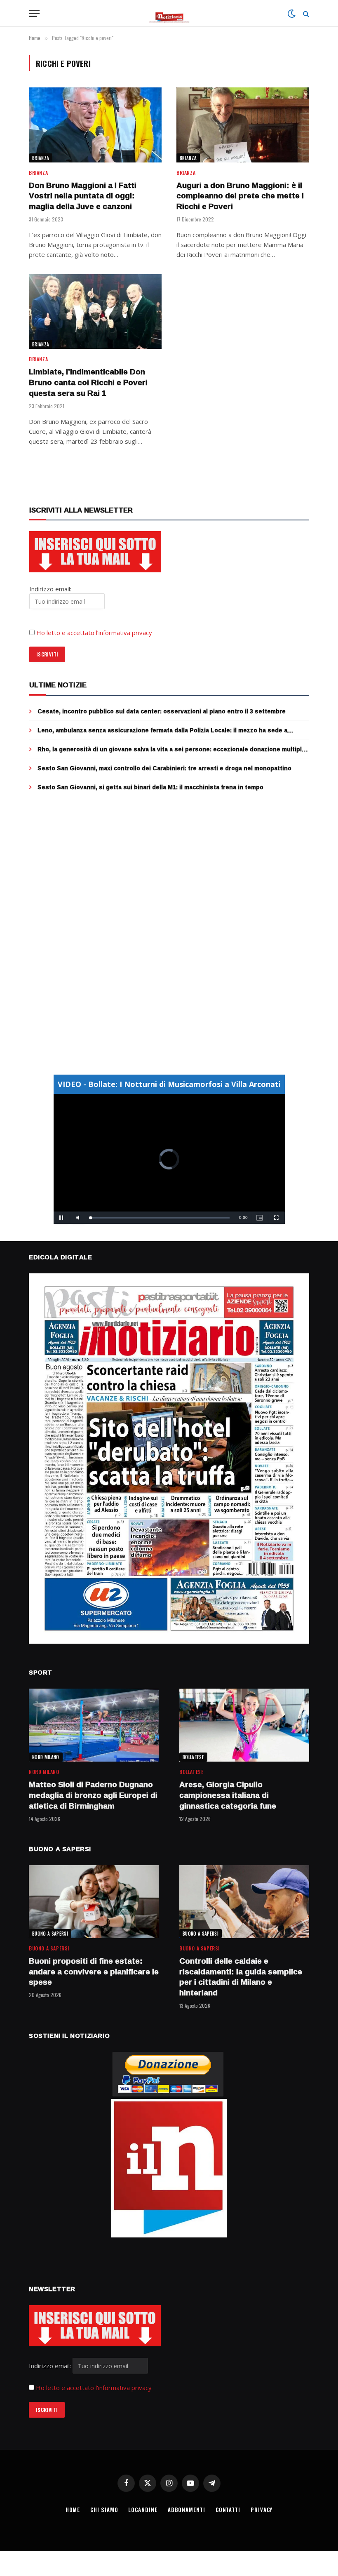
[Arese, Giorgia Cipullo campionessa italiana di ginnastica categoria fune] (244, 1725)
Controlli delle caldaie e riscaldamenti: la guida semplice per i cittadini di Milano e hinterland (241, 1977)
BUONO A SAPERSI (50, 1934)
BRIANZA (41, 158)
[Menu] (34, 13)
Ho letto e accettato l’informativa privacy (94, 633)
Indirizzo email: (51, 2366)
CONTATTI (228, 2510)
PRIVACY (262, 2510)
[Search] (305, 13)
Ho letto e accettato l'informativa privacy (94, 2388)
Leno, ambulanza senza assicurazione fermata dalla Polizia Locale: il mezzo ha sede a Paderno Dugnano (162, 730)
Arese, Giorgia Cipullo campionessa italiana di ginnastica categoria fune (228, 1795)
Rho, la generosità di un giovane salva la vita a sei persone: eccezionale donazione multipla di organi (171, 749)
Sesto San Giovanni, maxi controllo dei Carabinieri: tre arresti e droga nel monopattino (164, 768)
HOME (73, 2510)
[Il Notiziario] (169, 13)
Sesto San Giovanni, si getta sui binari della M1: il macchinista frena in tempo (150, 787)
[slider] (160, 1218)
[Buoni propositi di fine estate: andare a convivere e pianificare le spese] (94, 1902)
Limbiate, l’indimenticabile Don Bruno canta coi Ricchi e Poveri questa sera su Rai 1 (88, 382)
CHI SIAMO (104, 2510)
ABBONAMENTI (187, 2510)
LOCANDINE (143, 2510)
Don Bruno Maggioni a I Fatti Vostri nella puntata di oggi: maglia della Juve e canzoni (83, 196)
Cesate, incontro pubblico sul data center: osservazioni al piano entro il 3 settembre (162, 711)
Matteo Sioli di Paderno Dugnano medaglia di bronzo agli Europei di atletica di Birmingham (93, 1795)
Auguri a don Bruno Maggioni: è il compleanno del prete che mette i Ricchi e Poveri (240, 196)
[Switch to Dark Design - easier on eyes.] (291, 14)
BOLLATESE (193, 1757)
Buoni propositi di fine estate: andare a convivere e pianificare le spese (94, 1972)
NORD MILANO (46, 1757)
